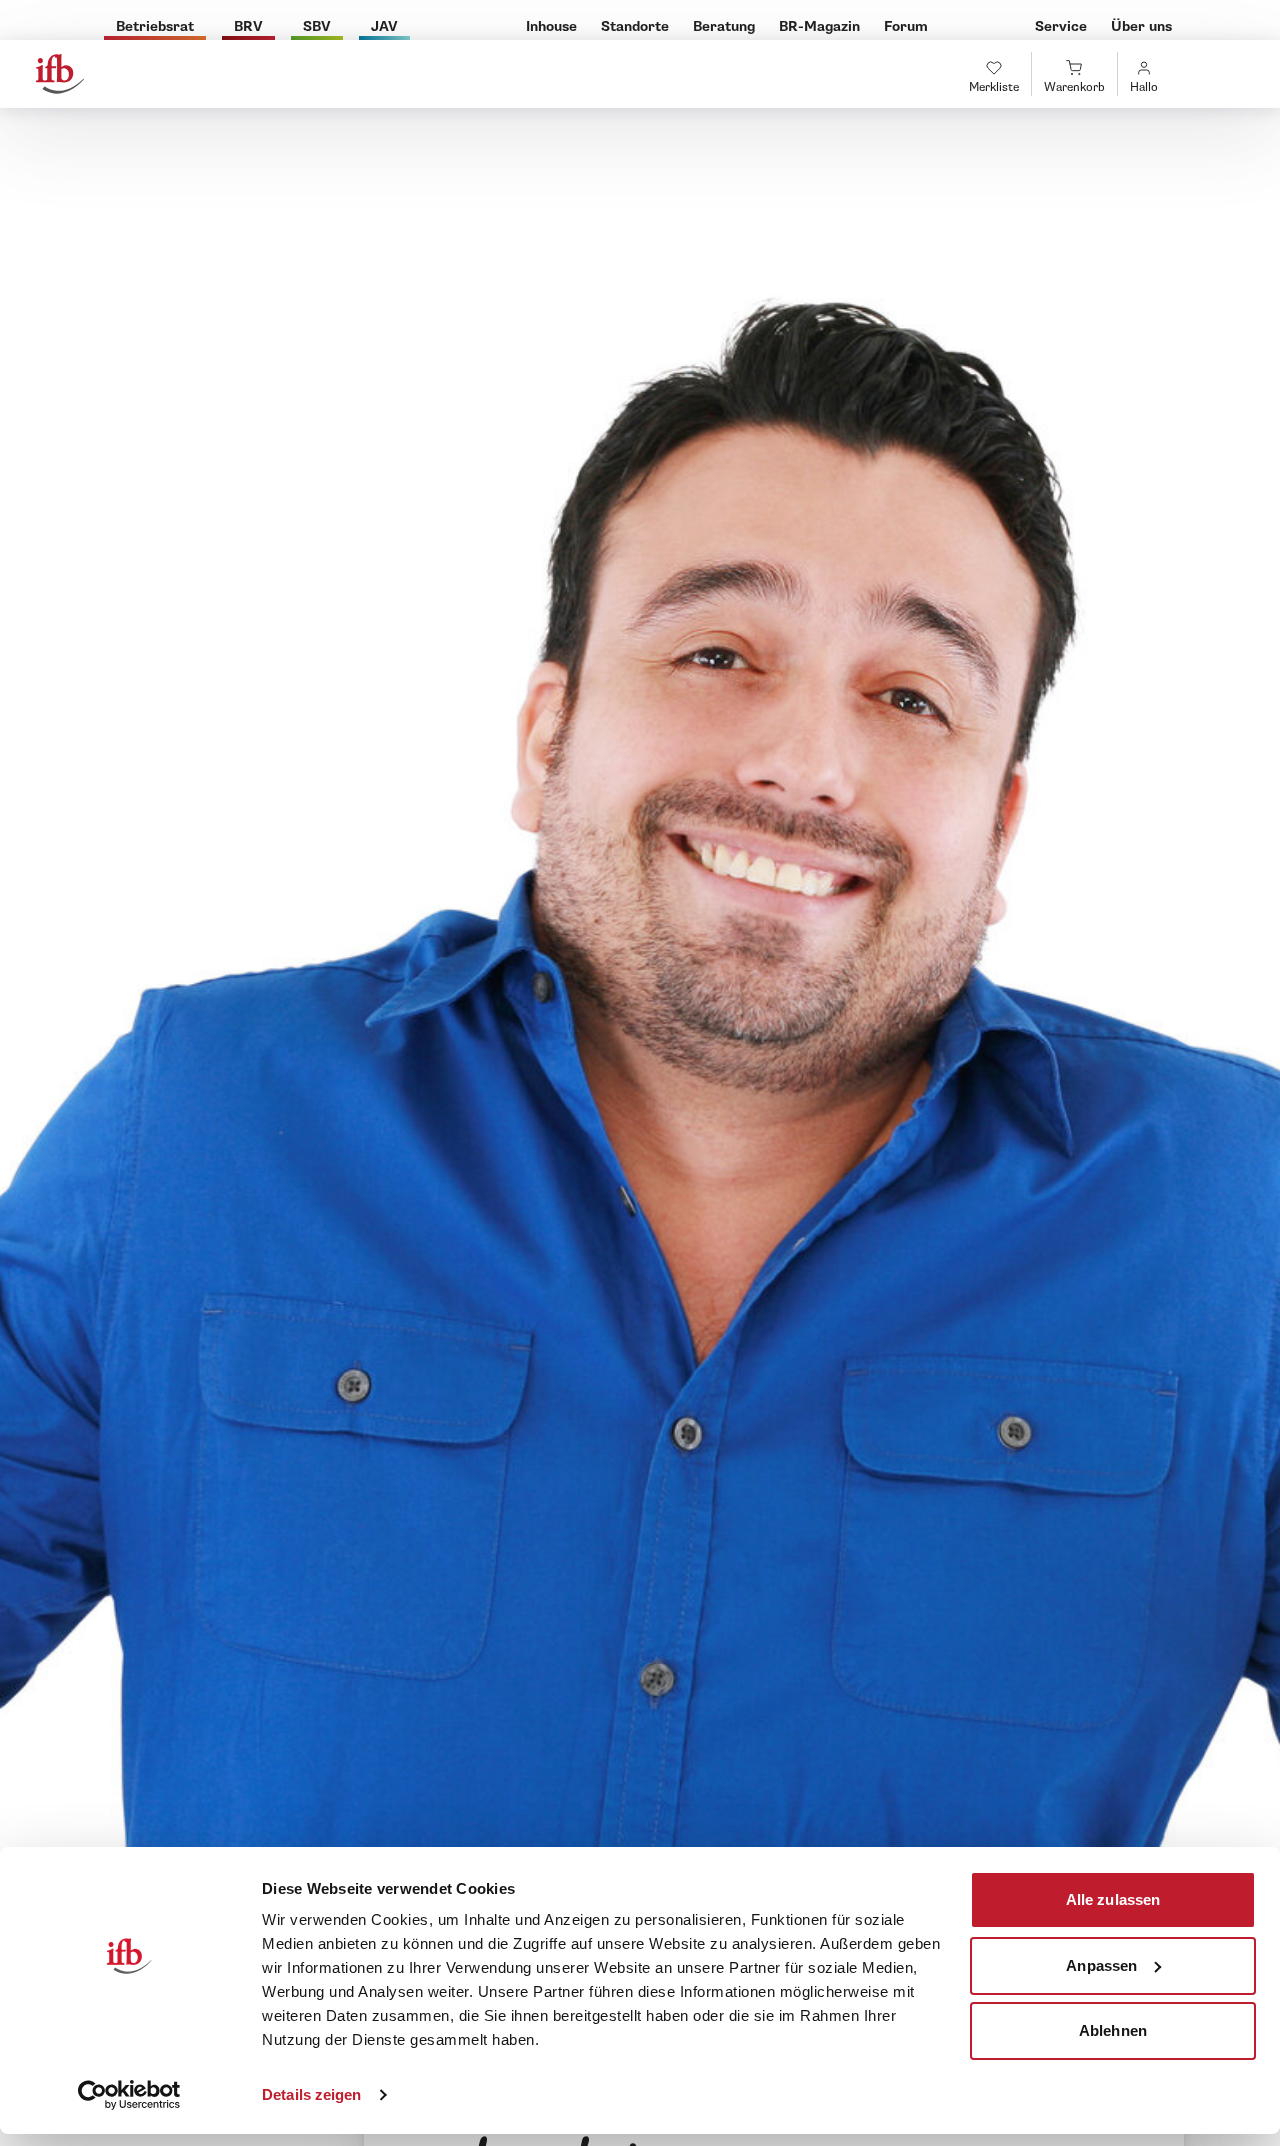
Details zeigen (311, 2094)
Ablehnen (1113, 2030)
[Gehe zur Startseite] (60, 74)
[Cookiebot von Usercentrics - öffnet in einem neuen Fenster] (129, 2095)
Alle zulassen (1113, 1899)
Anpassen (1101, 1964)
